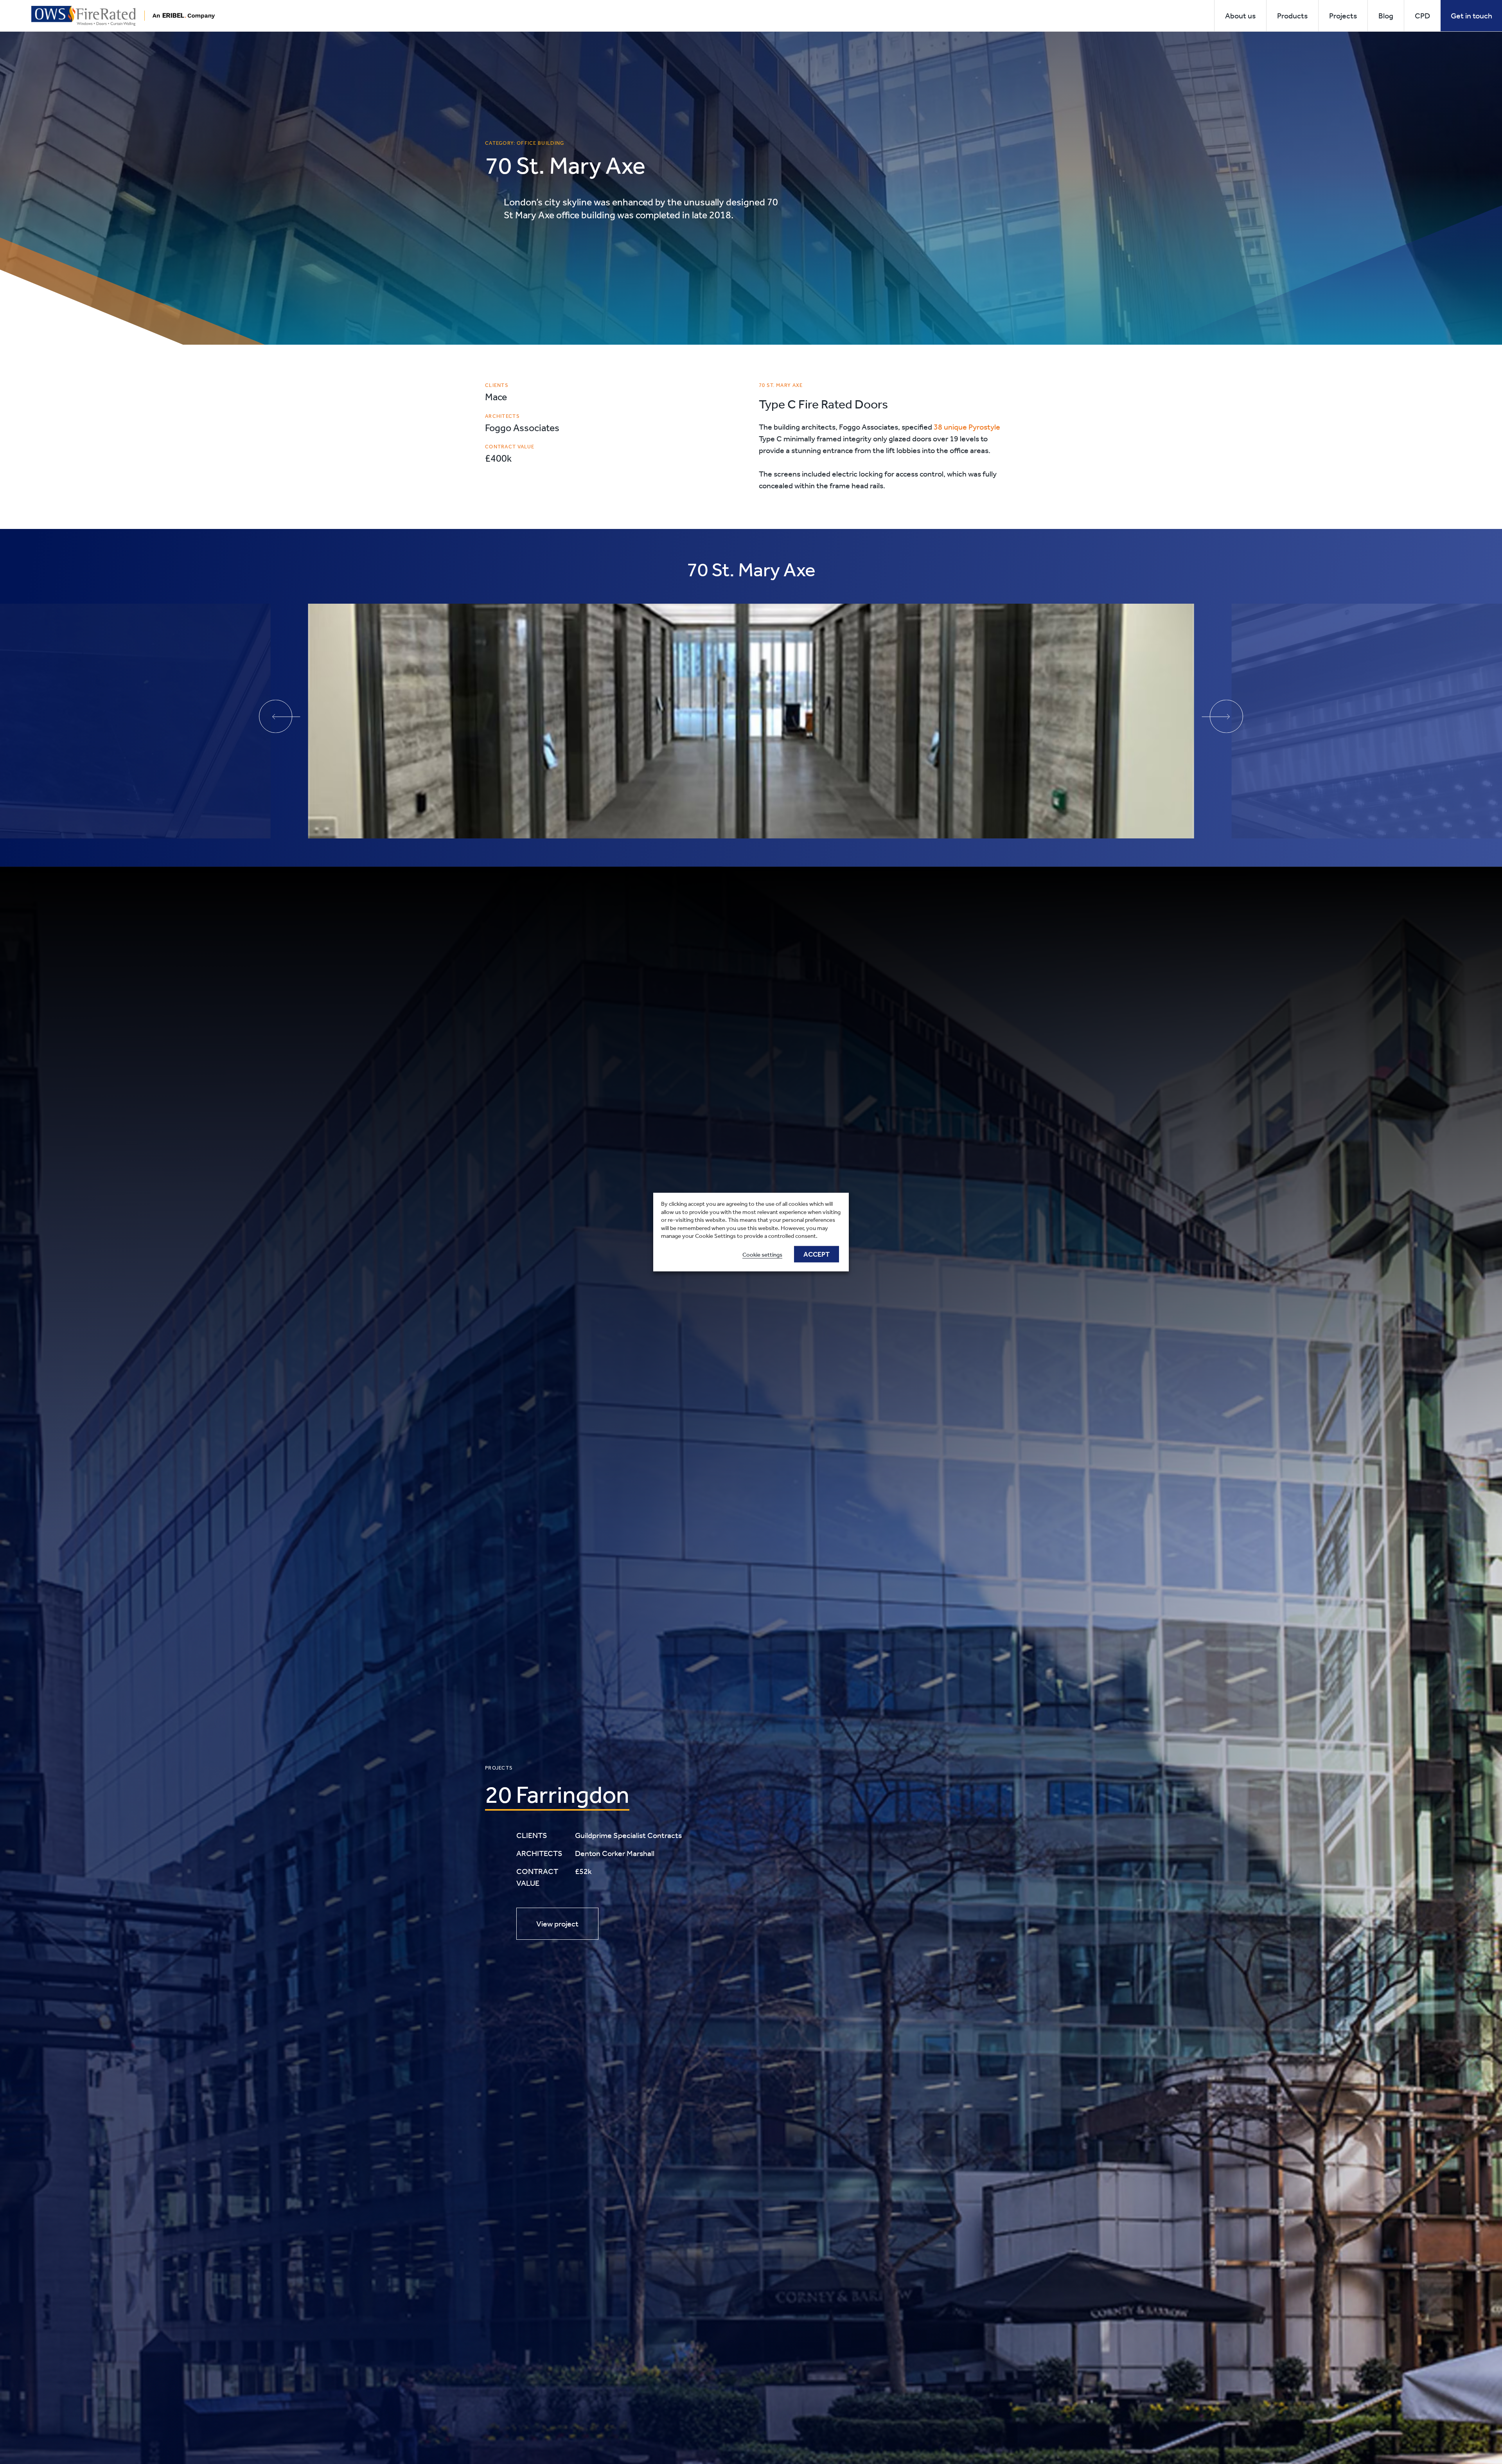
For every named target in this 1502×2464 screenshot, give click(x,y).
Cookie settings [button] (762, 1254)
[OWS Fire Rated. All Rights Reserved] (123, 15)
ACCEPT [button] (817, 1254)
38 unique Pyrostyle (967, 427)
